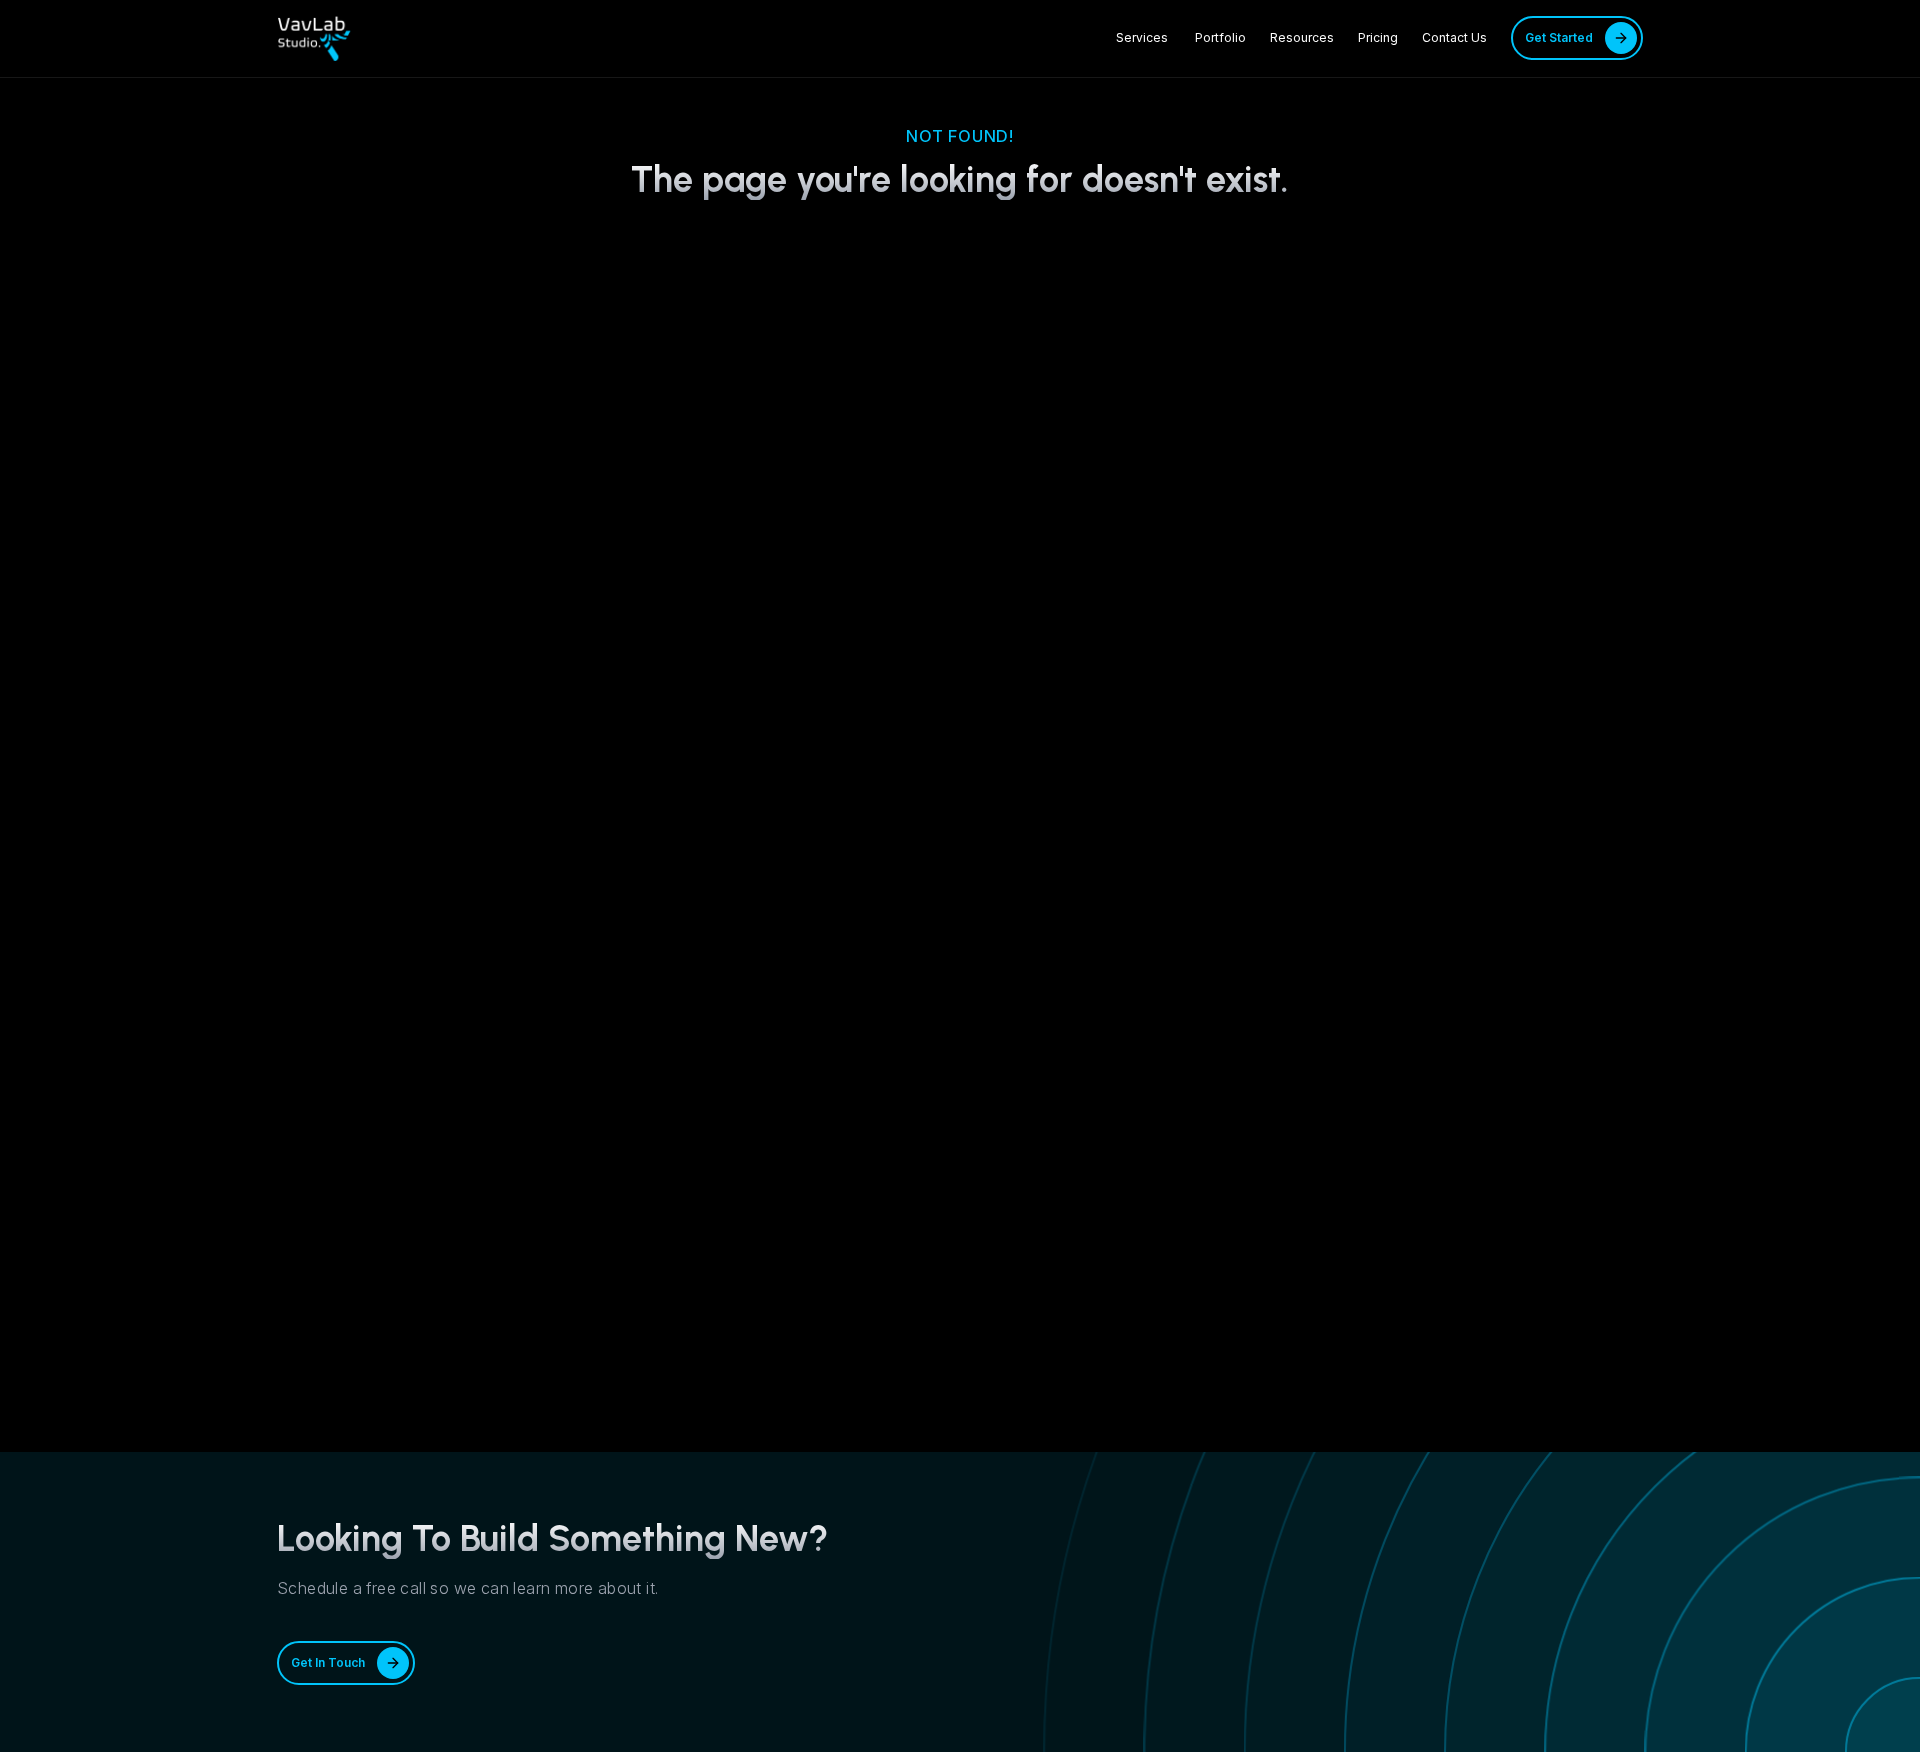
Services (1143, 37)
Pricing (1378, 37)
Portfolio (1220, 37)
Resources (1302, 37)
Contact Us (1454, 37)
